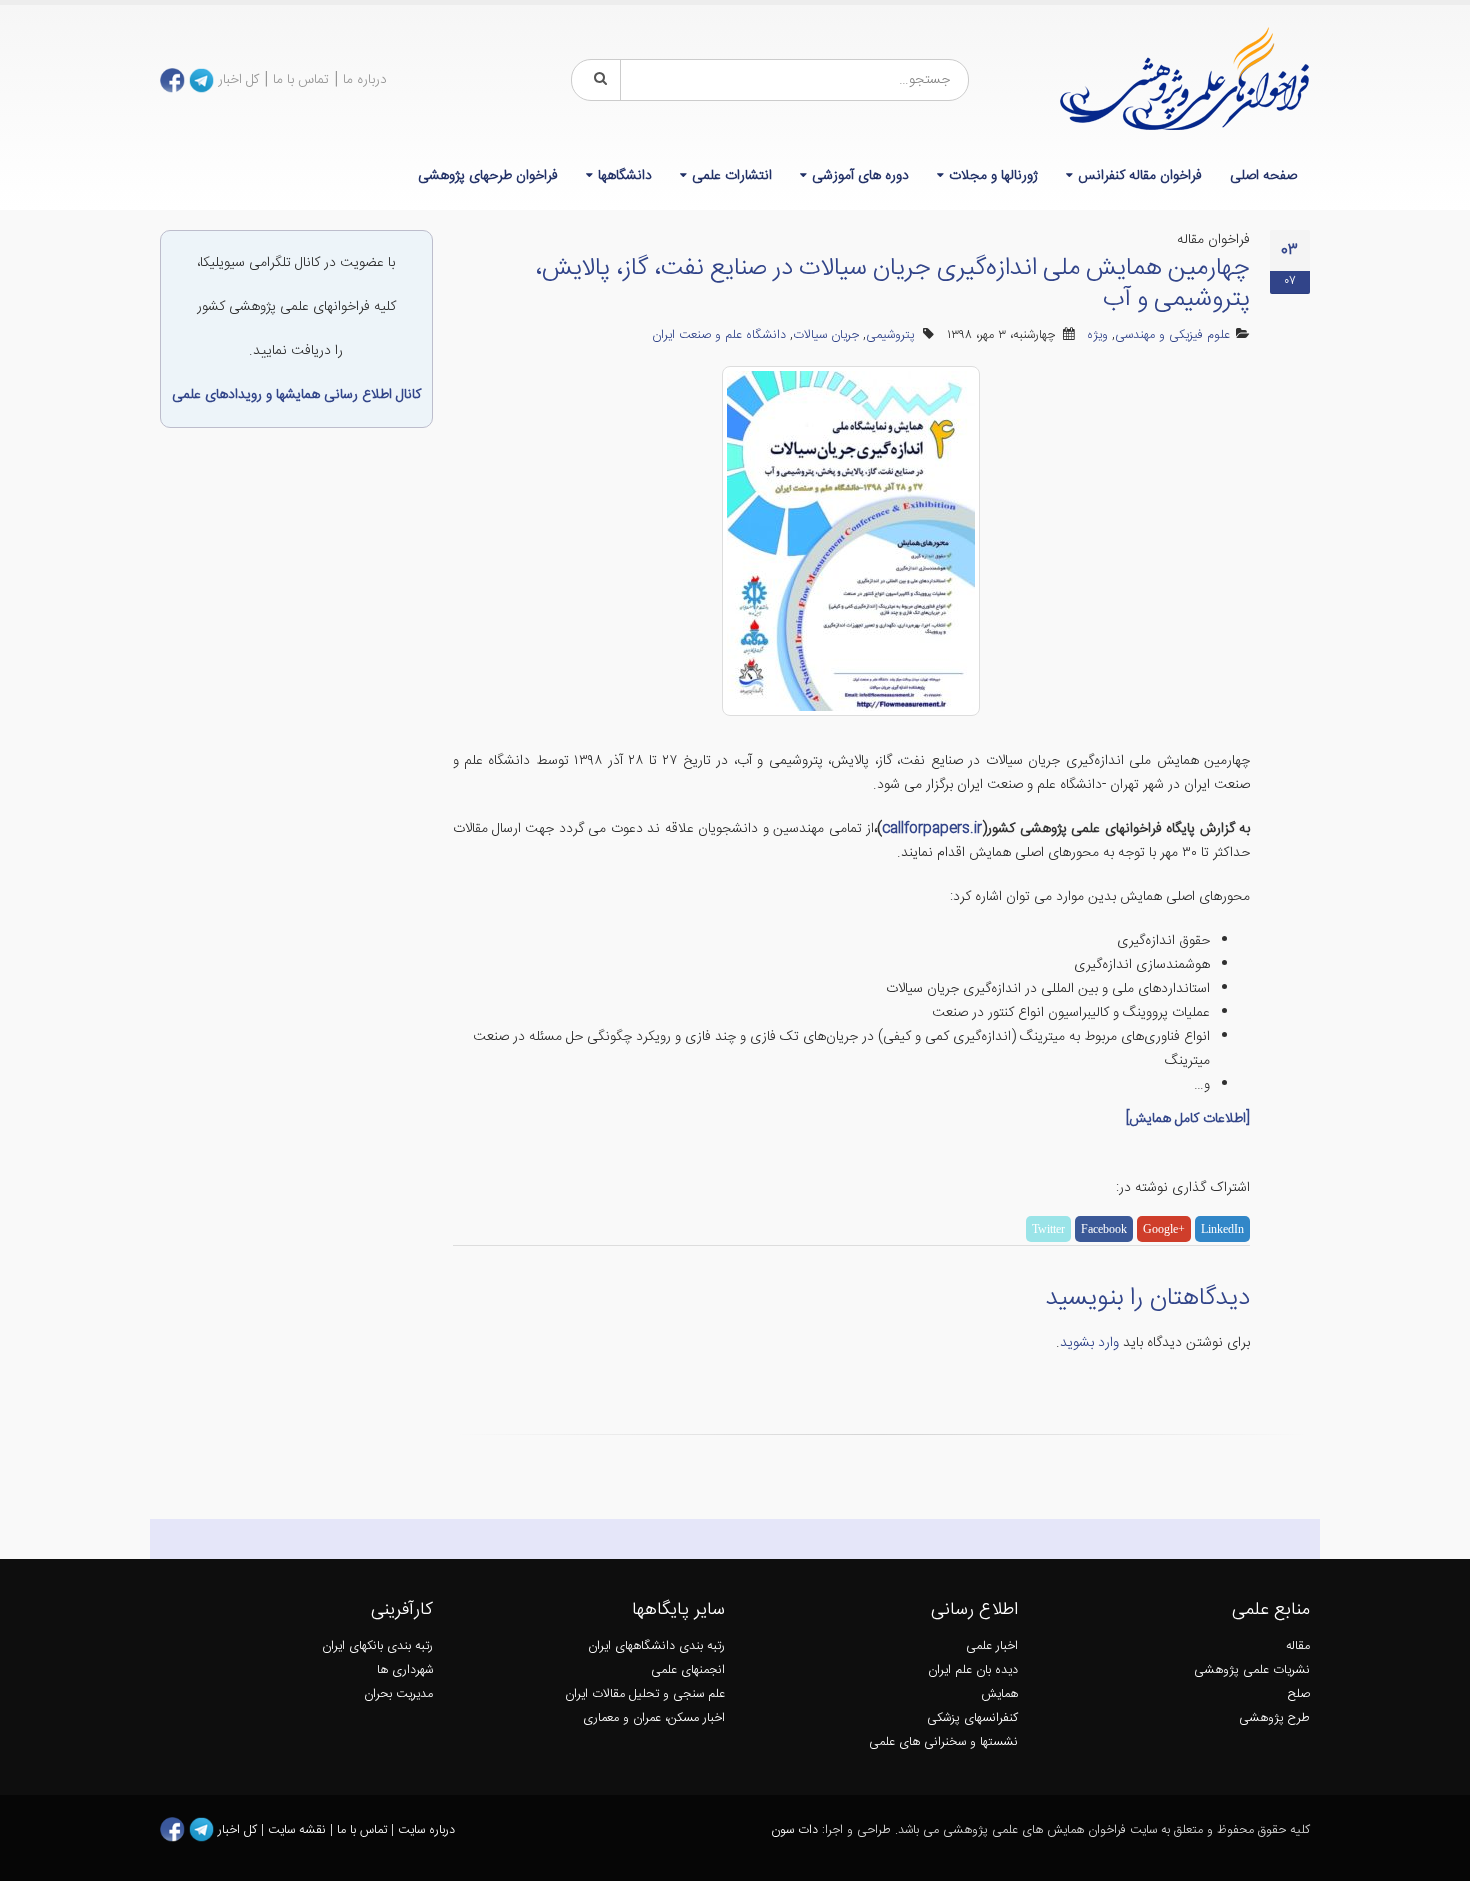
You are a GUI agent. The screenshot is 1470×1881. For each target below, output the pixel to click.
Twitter (1048, 1229)
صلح (1299, 1694)
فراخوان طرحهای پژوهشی (488, 176)
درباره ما (365, 80)
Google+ (1164, 1229)
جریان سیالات (826, 335)
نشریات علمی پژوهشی (1252, 1670)
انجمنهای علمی (688, 1670)
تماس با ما (301, 80)
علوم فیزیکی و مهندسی (1172, 335)
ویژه (1097, 335)
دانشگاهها (625, 176)
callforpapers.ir (932, 829)
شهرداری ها (405, 1670)
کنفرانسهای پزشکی (972, 1718)
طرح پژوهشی (1274, 1718)
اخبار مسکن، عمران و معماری (654, 1718)
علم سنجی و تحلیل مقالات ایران (645, 1694)
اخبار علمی (992, 1646)
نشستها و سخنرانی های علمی (943, 1742)
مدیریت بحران (398, 1694)
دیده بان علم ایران (973, 1670)
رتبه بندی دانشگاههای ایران (656, 1646)
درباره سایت (426, 1830)
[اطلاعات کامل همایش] (1188, 1119)
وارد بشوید (1089, 1343)
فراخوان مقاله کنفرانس (1140, 176)
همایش (999, 1694)
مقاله (1298, 1646)
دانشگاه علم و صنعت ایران (719, 335)
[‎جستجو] (597, 80)
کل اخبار (238, 80)
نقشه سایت (299, 1830)
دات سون (794, 1830)
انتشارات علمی (732, 176)
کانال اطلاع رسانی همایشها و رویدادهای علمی (296, 395)
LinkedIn (1222, 1229)
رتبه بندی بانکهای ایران (377, 1646)
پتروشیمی (890, 335)
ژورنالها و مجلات (993, 176)
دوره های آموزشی (860, 176)
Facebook (1104, 1229)
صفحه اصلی (1263, 176)
